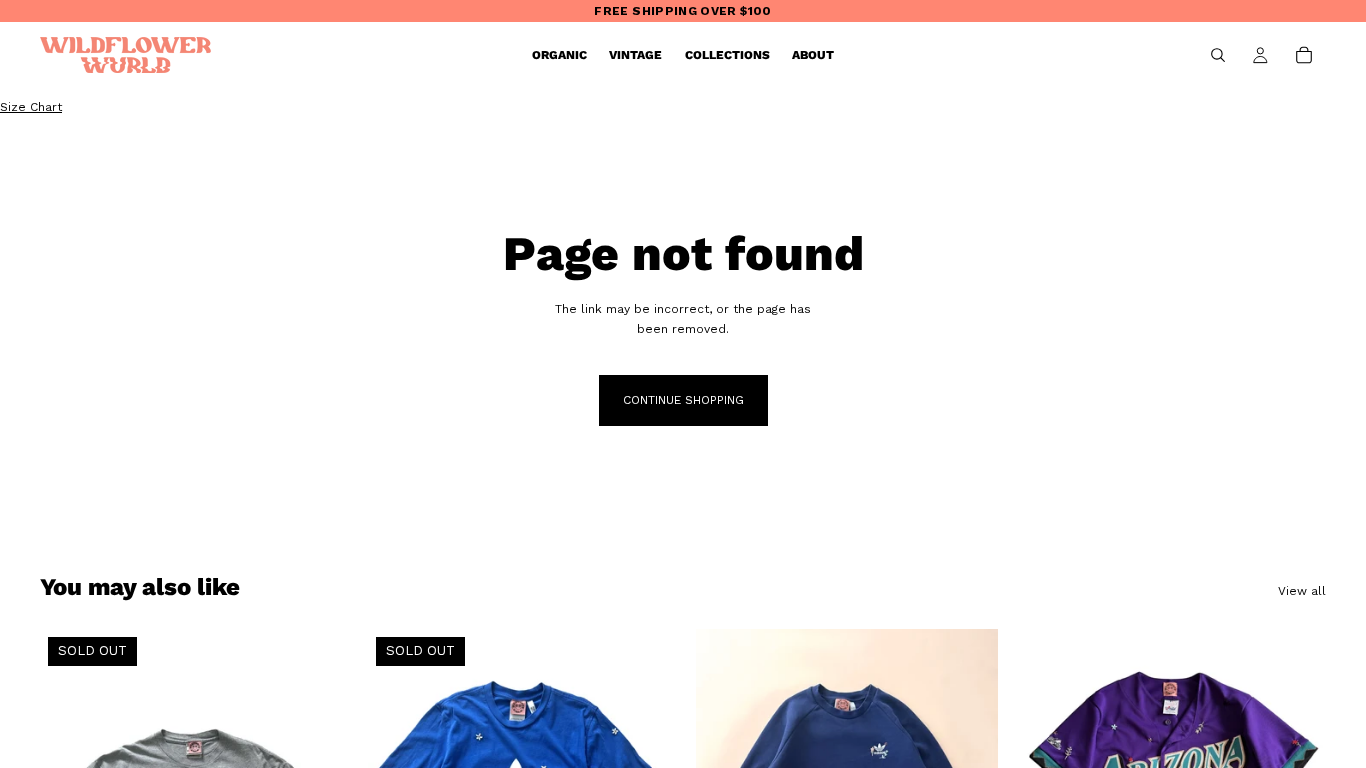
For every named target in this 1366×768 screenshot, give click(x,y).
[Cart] (1304, 55)
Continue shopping (683, 400)
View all (1302, 591)
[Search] (1218, 55)
